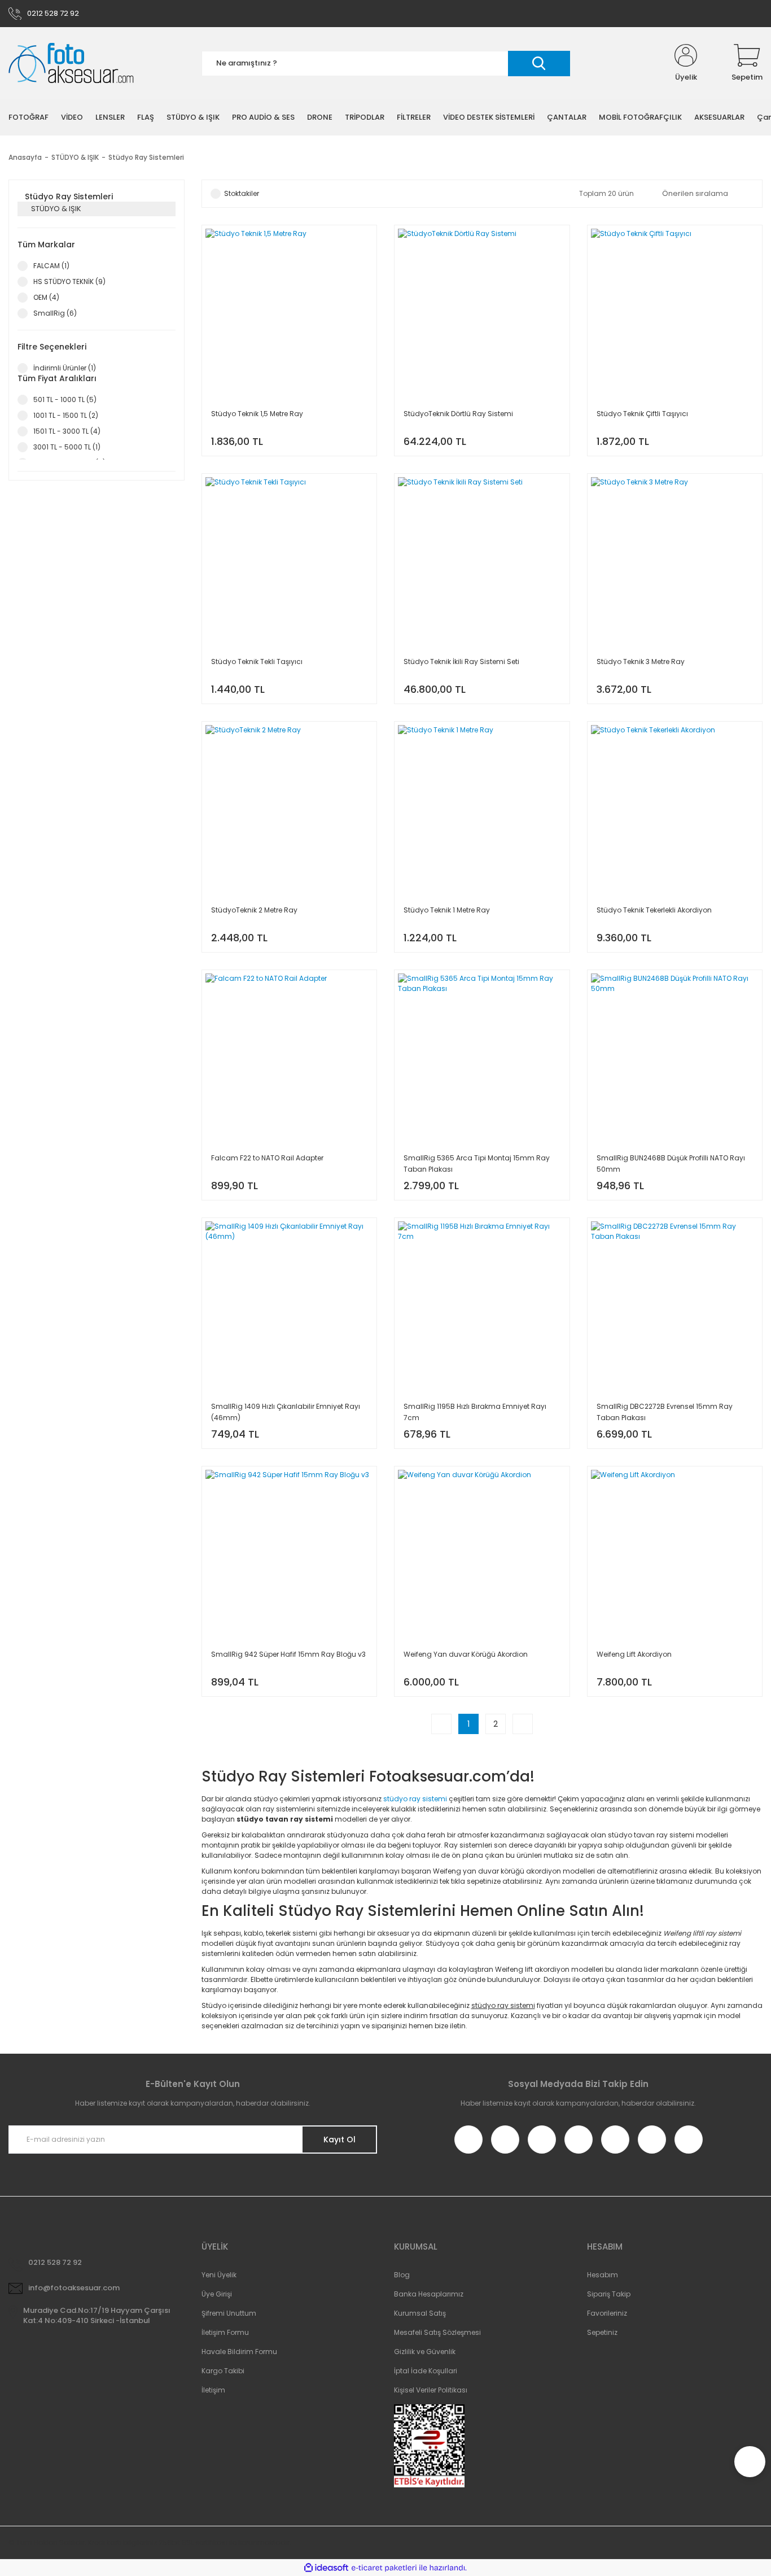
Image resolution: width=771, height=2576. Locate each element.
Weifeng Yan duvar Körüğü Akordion (466, 1654)
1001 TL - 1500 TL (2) (66, 415)
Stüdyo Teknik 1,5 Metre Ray (257, 414)
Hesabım (603, 2275)
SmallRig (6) (55, 313)
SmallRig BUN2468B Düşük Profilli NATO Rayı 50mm (671, 1163)
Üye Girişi (217, 2294)
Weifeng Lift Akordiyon (634, 1654)
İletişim (213, 2390)
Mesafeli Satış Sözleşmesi (437, 2332)
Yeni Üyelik (219, 2275)
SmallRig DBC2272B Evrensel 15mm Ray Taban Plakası (665, 1412)
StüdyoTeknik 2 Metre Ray (254, 910)
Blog (402, 2275)
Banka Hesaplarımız (429, 2294)
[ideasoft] (326, 2568)
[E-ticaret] (384, 2568)
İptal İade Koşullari (426, 2371)
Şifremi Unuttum (229, 2313)
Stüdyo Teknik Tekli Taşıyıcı (257, 662)
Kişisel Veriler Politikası (431, 2390)
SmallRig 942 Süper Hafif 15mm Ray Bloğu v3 (288, 1654)
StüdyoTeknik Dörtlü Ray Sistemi (458, 414)
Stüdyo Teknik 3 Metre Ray (641, 662)
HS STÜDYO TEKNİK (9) (69, 281)
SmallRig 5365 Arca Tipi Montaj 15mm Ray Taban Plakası (477, 1163)
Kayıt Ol (339, 2140)
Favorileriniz (607, 2313)
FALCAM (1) (51, 266)
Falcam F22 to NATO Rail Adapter (267, 1158)
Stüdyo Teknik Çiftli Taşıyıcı (642, 414)
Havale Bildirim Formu (239, 2352)
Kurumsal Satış (420, 2313)
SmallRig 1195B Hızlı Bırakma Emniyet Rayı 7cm (475, 1412)
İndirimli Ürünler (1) (65, 368)
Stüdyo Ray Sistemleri (146, 157)
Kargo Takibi (223, 2371)
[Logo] (71, 64)
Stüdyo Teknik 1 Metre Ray (447, 910)
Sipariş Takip (609, 2294)
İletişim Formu (225, 2332)
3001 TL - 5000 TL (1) (67, 447)
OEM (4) (46, 297)
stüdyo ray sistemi (415, 1799)
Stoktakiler (242, 193)
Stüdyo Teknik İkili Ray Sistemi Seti (461, 662)
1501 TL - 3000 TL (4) (67, 431)
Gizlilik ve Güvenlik (425, 2352)
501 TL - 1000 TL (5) (65, 400)
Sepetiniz (602, 2332)
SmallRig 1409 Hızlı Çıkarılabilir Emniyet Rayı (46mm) (286, 1412)
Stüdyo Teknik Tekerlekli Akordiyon (654, 910)
